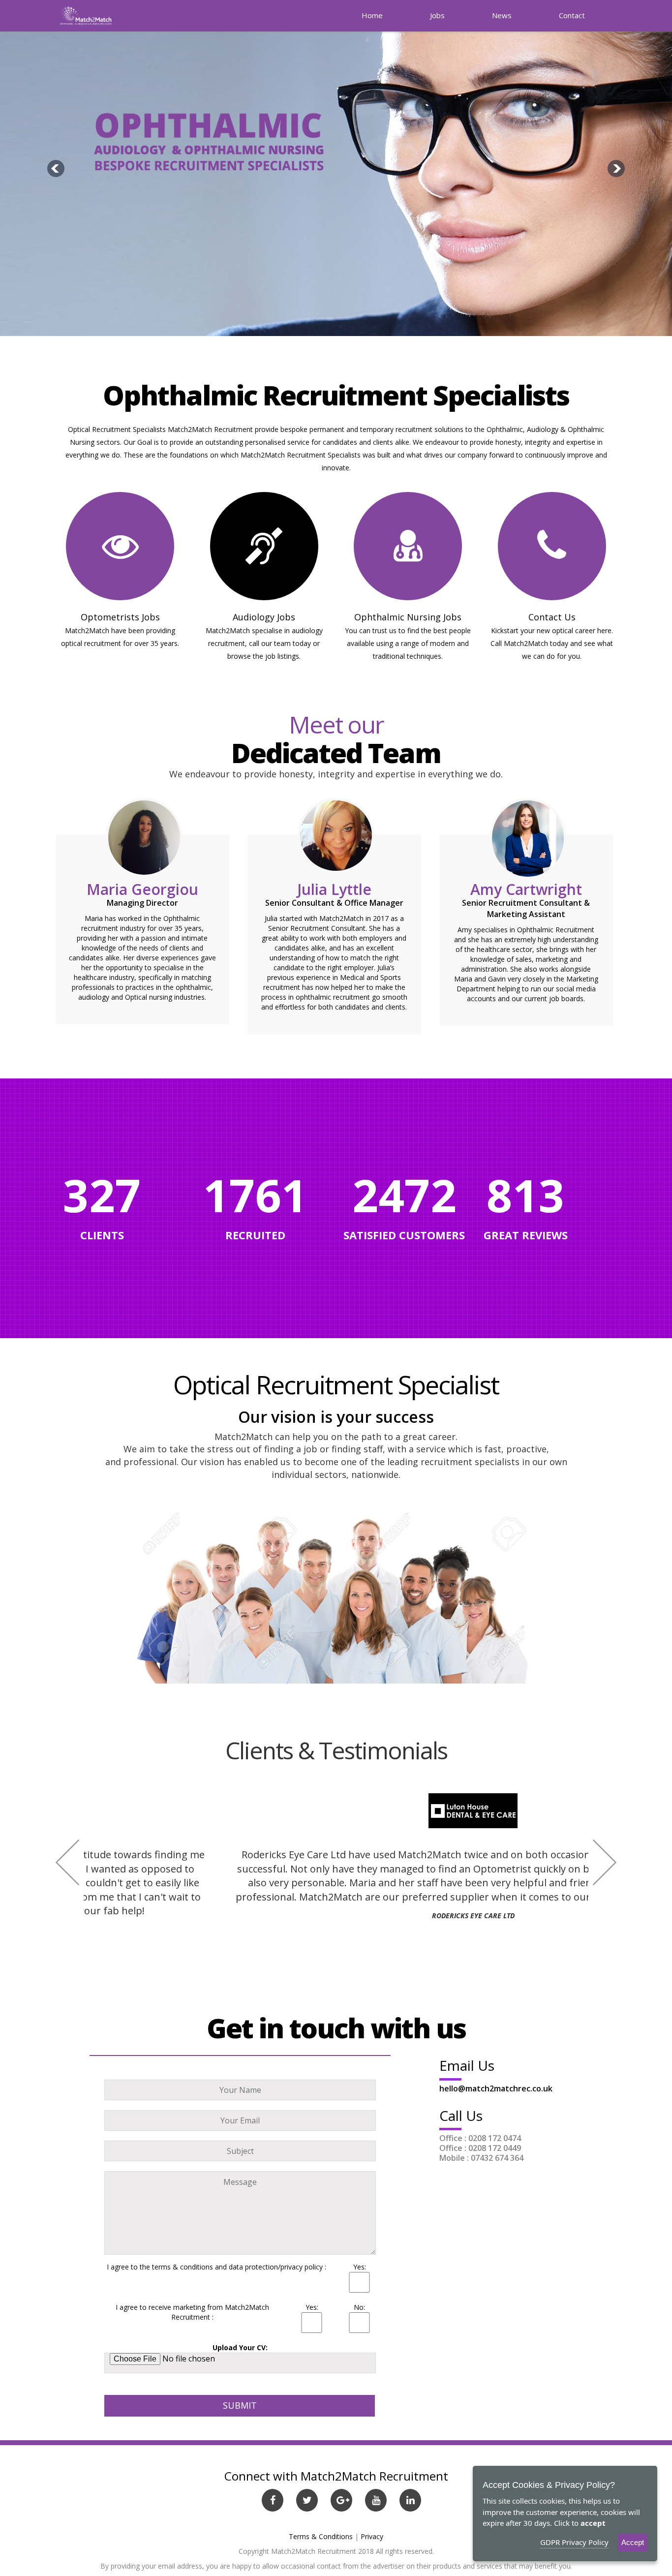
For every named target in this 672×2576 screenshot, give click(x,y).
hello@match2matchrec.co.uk (496, 2088)
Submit (240, 2405)
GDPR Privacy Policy (574, 2542)
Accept (633, 2542)
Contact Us (552, 617)
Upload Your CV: (240, 2347)
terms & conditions (183, 2267)
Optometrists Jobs (120, 617)
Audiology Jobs (264, 617)
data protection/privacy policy (276, 2267)
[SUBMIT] (240, 2388)
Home (372, 15)
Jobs (437, 15)
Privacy (372, 2536)
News (502, 15)
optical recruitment (91, 643)
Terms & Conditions (321, 2536)
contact (572, 15)
